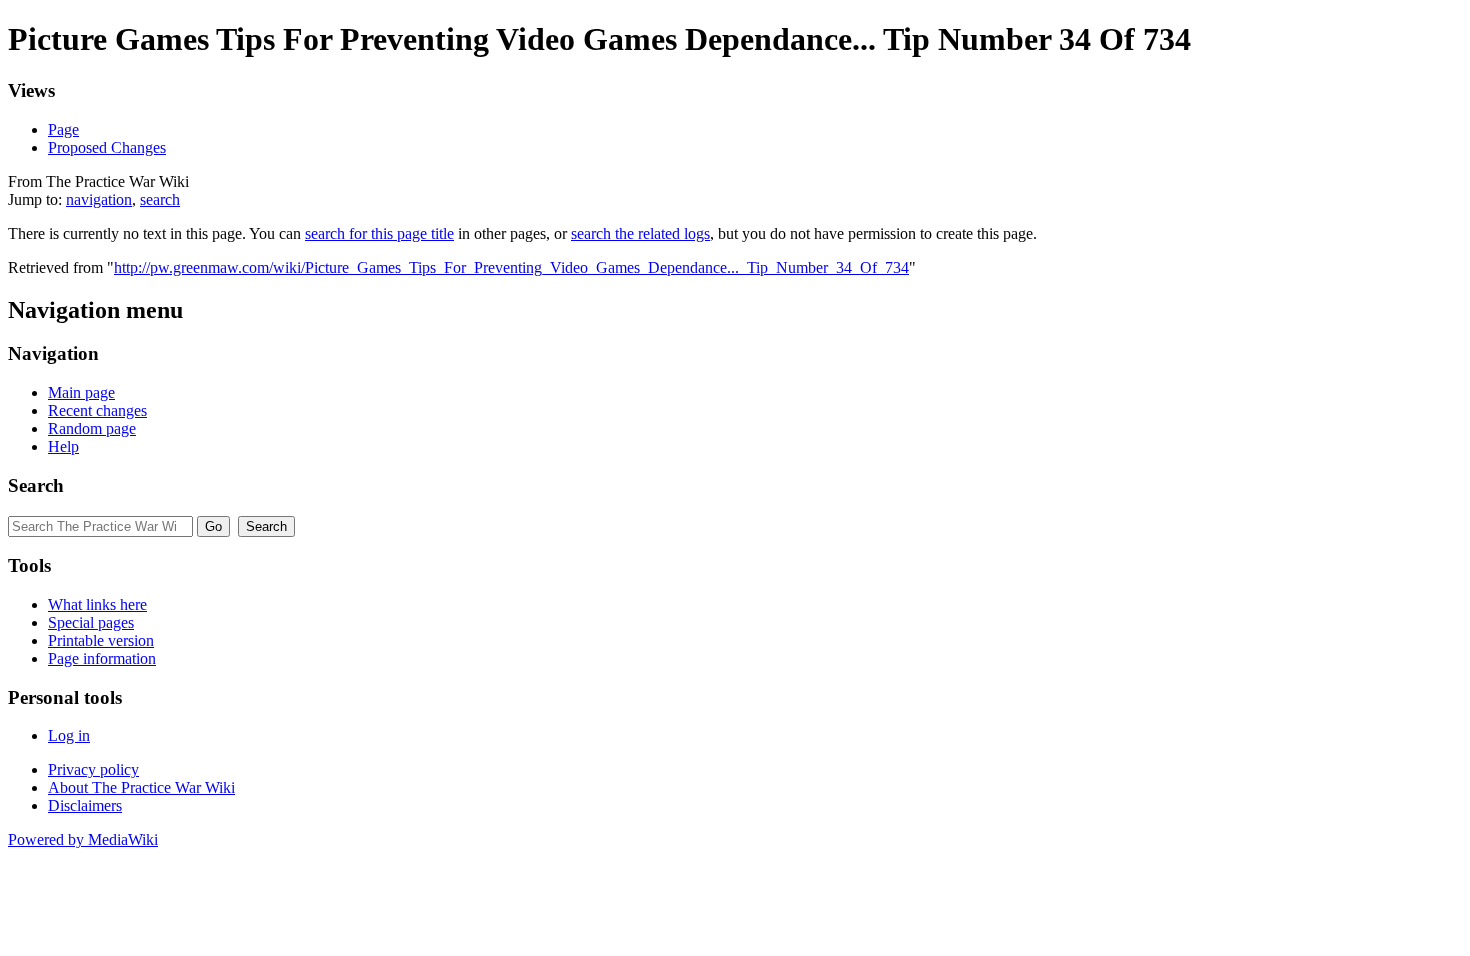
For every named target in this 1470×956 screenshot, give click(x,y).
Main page (81, 392)
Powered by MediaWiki (83, 839)
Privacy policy (93, 769)
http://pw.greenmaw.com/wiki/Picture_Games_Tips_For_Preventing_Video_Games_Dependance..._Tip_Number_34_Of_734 (511, 267)
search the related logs (640, 233)
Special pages (91, 622)
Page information (102, 658)
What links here (97, 604)
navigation (99, 199)
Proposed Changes (107, 147)
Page (63, 129)
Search (36, 485)
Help (63, 446)
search (160, 199)
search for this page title (379, 233)
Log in (69, 735)
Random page (92, 428)
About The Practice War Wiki (141, 787)
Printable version (101, 640)
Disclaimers (85, 805)
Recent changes (97, 410)
